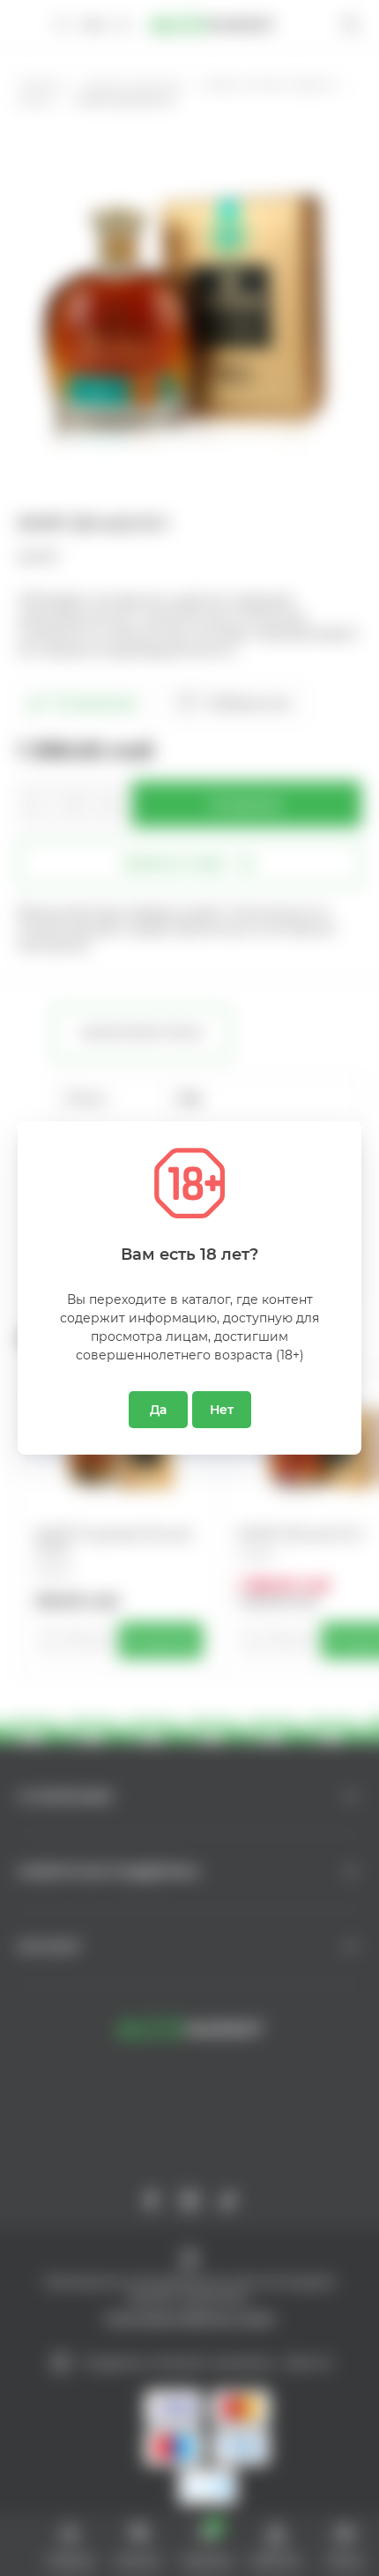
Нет (222, 1410)
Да (158, 1410)
